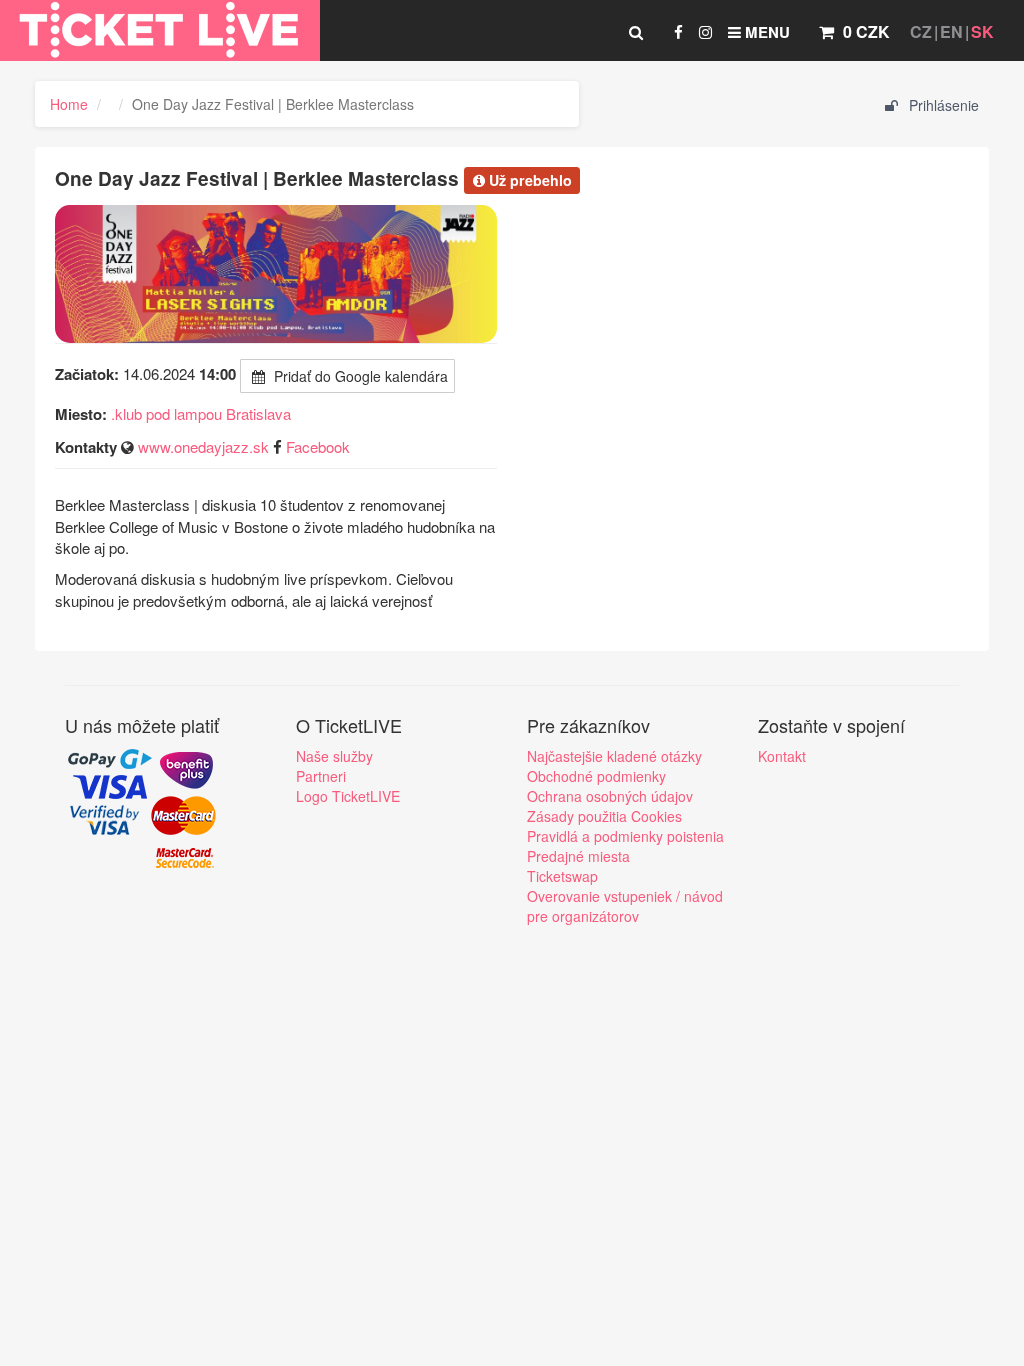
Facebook (318, 446)
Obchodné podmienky (596, 776)
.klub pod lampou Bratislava (201, 413)
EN (951, 31)
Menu (765, 32)
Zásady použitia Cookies (604, 816)
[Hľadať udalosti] (636, 32)
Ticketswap (562, 876)
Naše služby (334, 756)
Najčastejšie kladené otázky (614, 756)
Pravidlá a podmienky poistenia (625, 836)
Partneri (321, 776)
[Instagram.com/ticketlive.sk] (705, 32)
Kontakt (782, 756)
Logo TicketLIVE (348, 796)
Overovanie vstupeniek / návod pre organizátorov (625, 906)
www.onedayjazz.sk (203, 446)
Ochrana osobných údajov (610, 796)
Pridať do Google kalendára (359, 376)
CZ (921, 31)
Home (69, 104)
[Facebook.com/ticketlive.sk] (678, 32)
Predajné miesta (578, 856)
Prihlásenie (942, 105)
